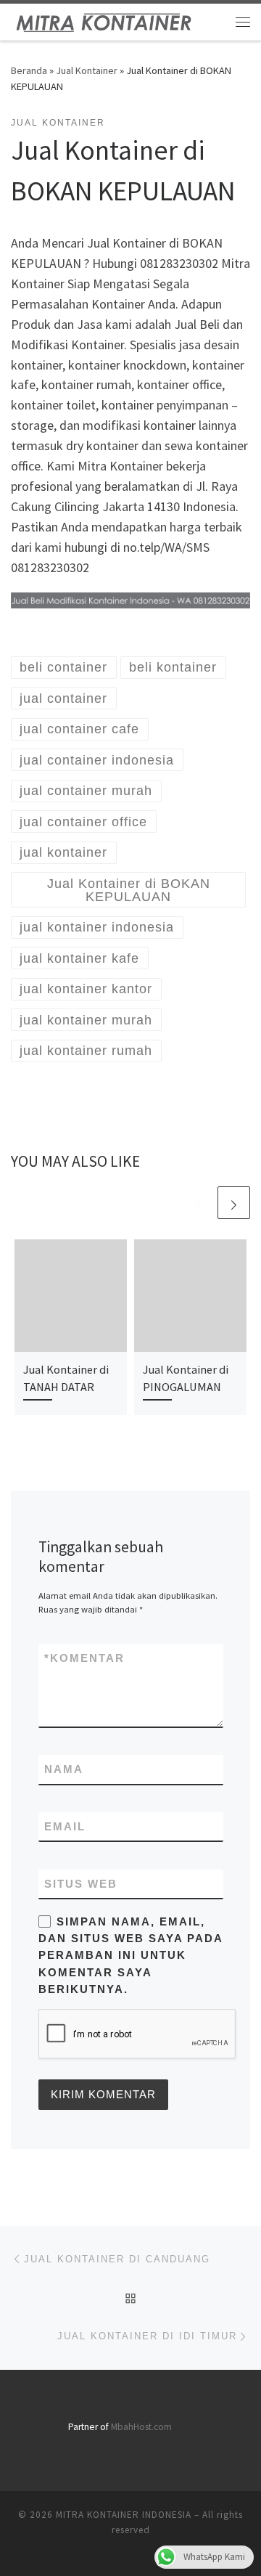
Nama (64, 1769)
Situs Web (81, 1884)
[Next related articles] (234, 1203)
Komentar (84, 1658)
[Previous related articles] (199, 1203)
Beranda (29, 70)
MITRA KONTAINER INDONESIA (124, 2515)
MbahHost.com (141, 2427)
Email (65, 1826)
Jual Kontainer (87, 70)
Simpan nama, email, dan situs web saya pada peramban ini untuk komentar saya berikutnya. (130, 1955)
